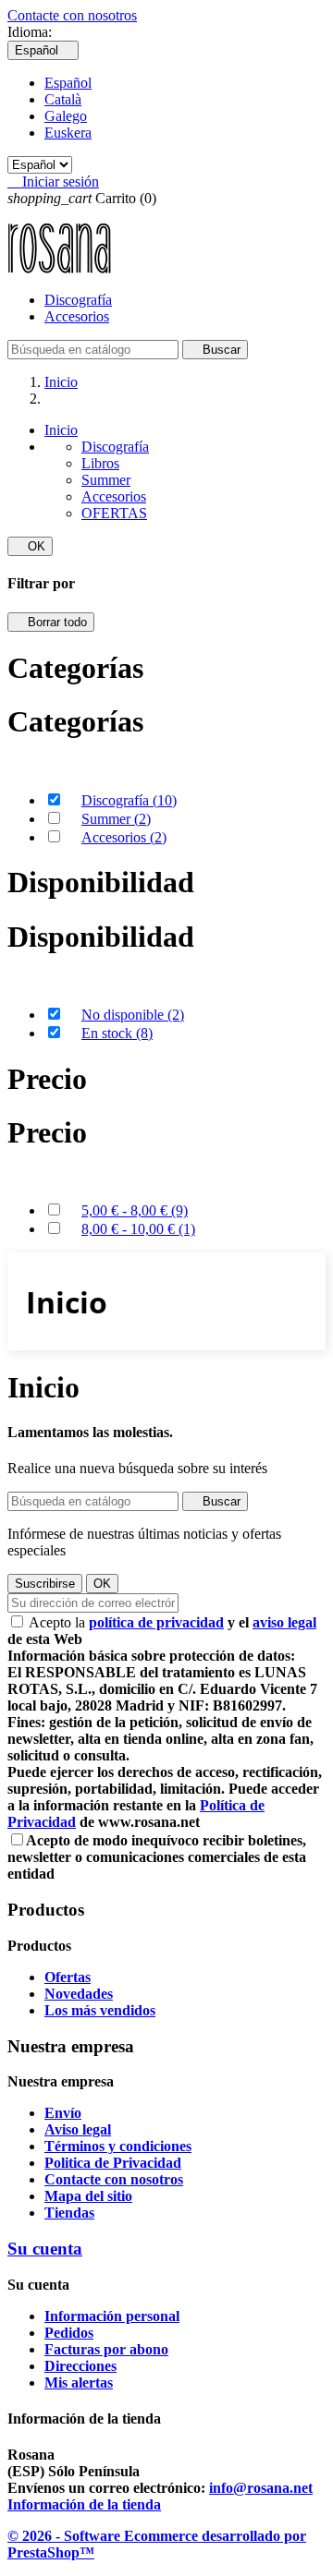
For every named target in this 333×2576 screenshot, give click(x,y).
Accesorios (77, 316)
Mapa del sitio (88, 2196)
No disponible (133, 1015)
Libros (100, 463)
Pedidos (69, 2333)
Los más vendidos (100, 2010)
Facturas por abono (106, 2349)
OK (30, 546)
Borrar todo (51, 622)
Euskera (68, 133)
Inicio (61, 430)
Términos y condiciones (118, 2146)
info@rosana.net (261, 2488)
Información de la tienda (84, 2504)
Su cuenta (45, 2249)
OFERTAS (114, 513)
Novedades (79, 1994)
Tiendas (69, 2213)
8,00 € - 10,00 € (138, 1229)
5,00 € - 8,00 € (135, 1210)
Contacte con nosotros (72, 15)
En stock (117, 1033)
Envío (63, 2113)
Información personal (112, 2316)
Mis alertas (79, 2382)
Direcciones (80, 2366)
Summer (106, 480)
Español (68, 83)
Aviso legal (78, 2129)
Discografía (78, 300)
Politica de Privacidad (113, 2163)
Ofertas (68, 1977)
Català (63, 99)
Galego (66, 116)
